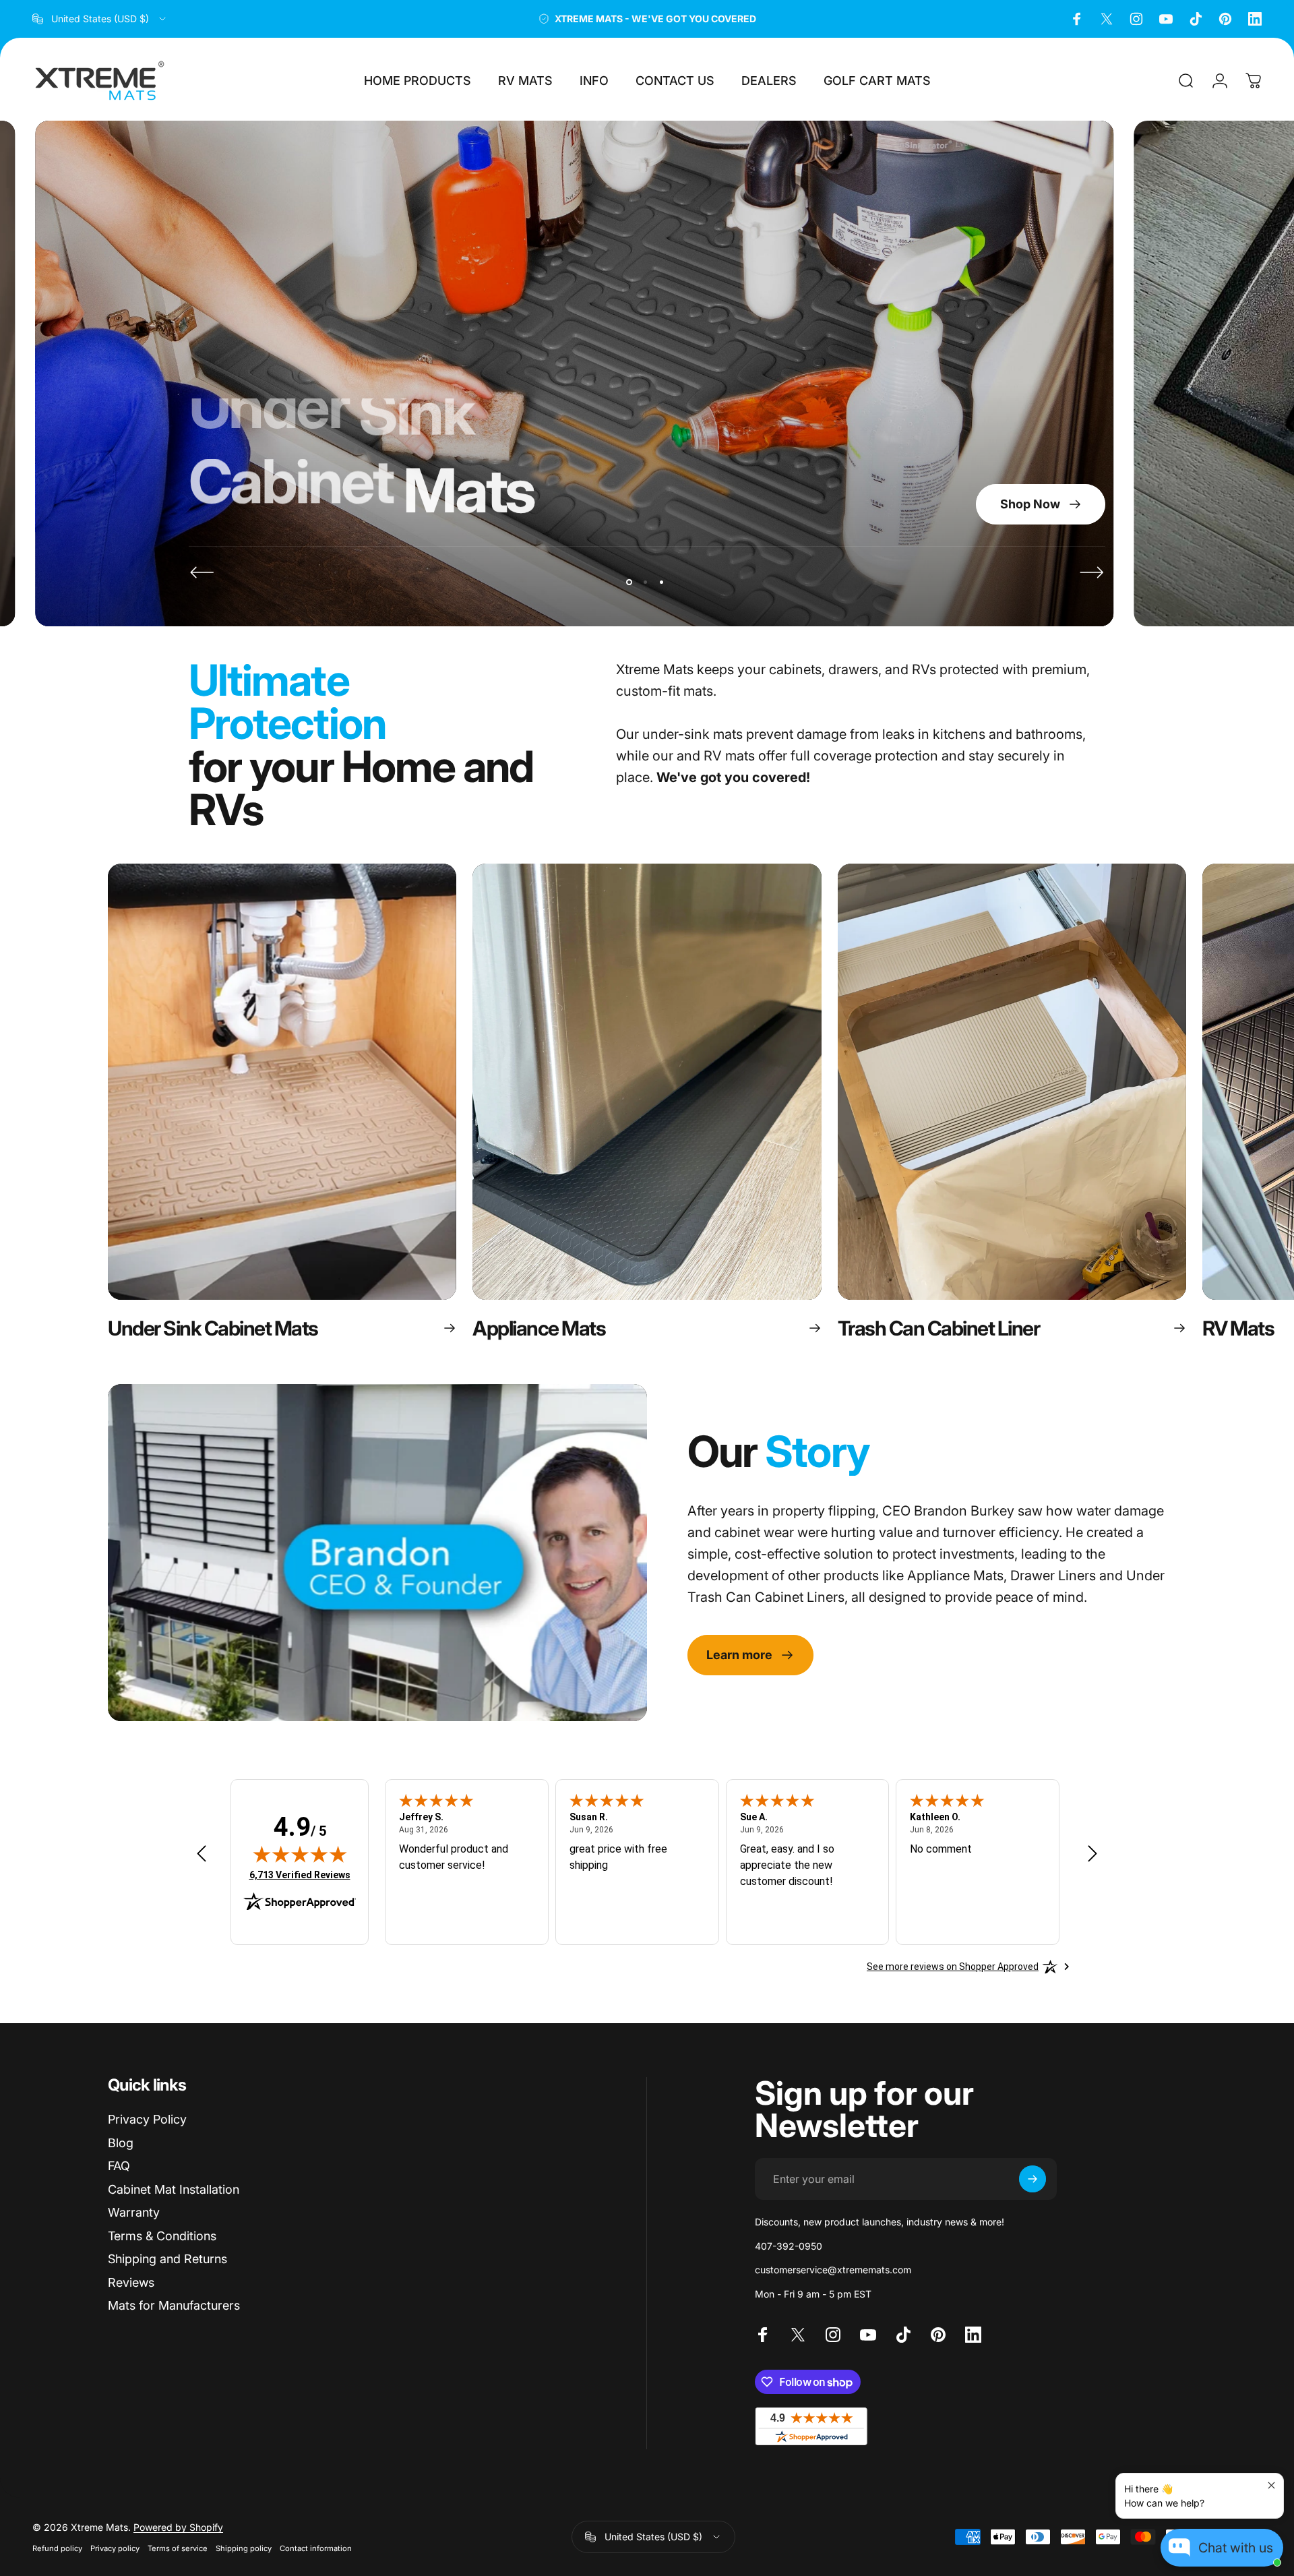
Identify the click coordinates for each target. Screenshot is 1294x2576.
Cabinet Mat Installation (174, 2189)
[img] (300, 1854)
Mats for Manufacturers (174, 2305)
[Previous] (202, 572)
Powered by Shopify (178, 2527)
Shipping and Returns (167, 2259)
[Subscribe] (1033, 2179)
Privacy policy (115, 2548)
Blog (121, 2143)
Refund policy (57, 2548)
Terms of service (178, 2548)
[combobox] (100, 19)
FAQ (119, 2166)
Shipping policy (244, 2548)
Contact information (316, 2548)
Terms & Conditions (162, 2236)
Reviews (131, 2282)
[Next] (1092, 572)
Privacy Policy (147, 2119)
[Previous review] (202, 1854)
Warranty (134, 2212)
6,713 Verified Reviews (300, 1875)
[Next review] (1092, 1854)
